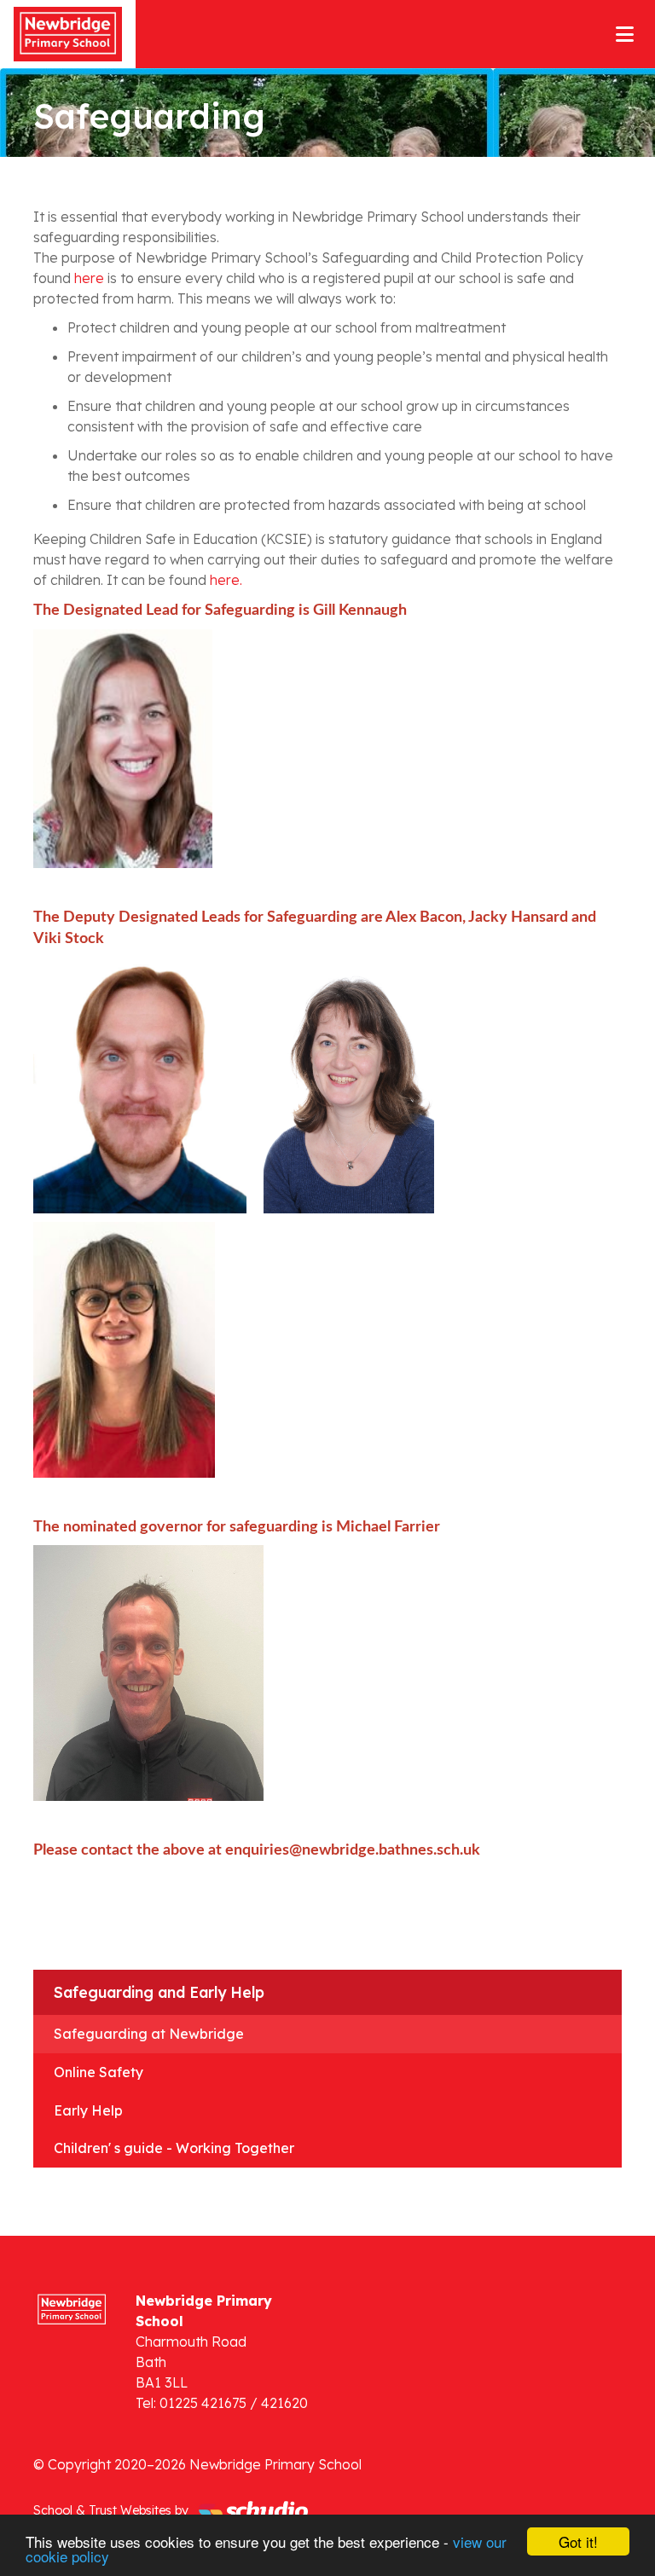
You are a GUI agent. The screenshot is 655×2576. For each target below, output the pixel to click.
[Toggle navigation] (625, 34)
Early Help (88, 2110)
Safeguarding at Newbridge (149, 2034)
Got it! (578, 2541)
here (89, 278)
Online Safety (99, 2072)
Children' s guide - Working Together (174, 2148)
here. (226, 580)
